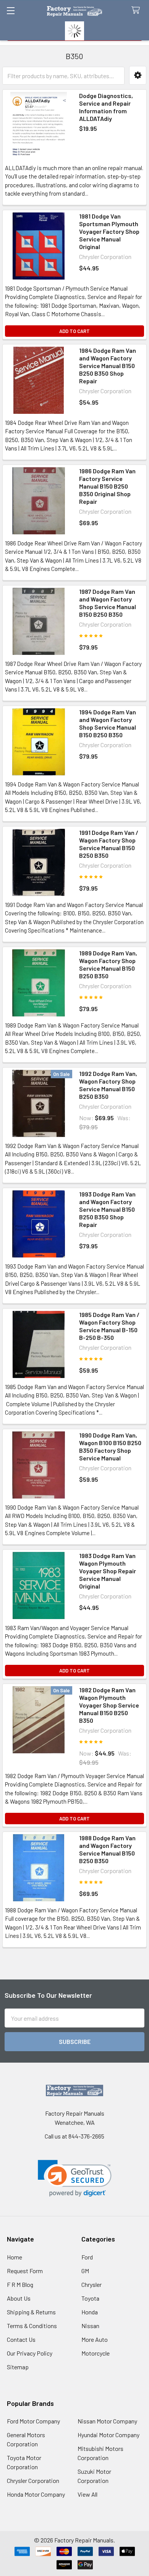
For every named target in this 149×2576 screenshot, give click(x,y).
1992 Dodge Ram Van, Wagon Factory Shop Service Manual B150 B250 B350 (108, 1085)
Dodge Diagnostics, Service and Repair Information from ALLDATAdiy (106, 107)
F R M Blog (20, 2284)
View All (87, 2494)
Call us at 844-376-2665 (74, 2136)
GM (85, 2271)
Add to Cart (74, 331)
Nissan (90, 2326)
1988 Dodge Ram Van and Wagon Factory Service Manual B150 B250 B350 (107, 1849)
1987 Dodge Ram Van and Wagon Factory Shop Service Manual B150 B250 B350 (108, 603)
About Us (19, 2298)
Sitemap (18, 2367)
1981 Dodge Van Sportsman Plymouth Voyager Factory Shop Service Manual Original (109, 231)
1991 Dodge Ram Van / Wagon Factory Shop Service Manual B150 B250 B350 (109, 844)
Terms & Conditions (32, 2326)
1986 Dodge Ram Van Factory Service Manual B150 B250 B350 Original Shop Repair (107, 486)
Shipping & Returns (31, 2312)
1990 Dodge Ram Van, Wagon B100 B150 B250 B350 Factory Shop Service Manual (110, 1446)
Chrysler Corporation (33, 2480)
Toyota (90, 2298)
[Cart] (137, 10)
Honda (90, 2312)
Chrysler (92, 2284)
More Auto (95, 2339)
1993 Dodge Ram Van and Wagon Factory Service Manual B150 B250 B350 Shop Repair (107, 1209)
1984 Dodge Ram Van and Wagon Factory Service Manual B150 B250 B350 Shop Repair (108, 366)
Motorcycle (96, 2353)
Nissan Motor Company (107, 2421)
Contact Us (21, 2339)
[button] (138, 75)
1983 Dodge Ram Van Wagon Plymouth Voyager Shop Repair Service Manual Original (108, 1571)
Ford (87, 2257)
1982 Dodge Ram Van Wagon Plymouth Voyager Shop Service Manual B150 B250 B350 (109, 1705)
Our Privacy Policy (30, 2353)
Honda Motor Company (36, 2494)
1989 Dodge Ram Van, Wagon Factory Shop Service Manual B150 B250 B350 (108, 964)
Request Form (25, 2271)
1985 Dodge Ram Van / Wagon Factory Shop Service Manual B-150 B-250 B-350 (109, 1326)
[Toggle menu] (11, 10)
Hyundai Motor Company (109, 2435)
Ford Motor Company (33, 2421)
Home (15, 2257)
